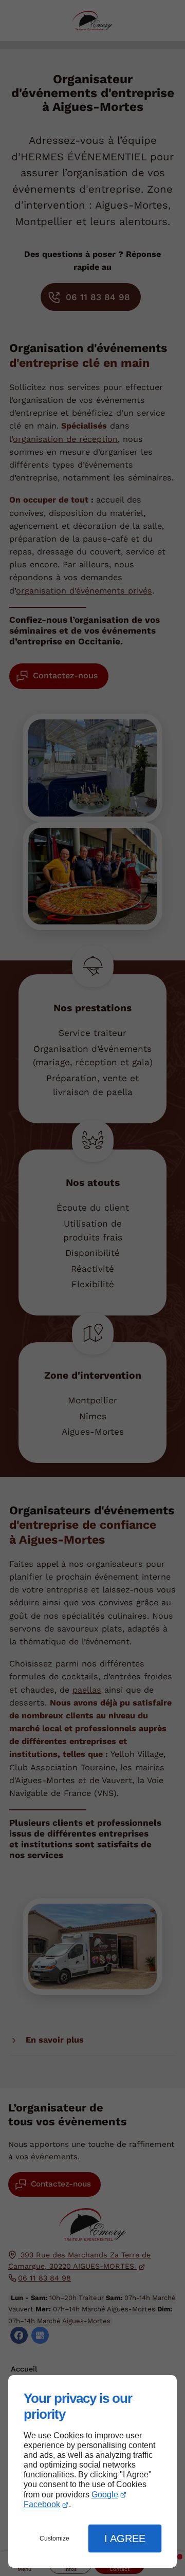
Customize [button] (54, 2538)
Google (105, 2495)
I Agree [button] (125, 2538)
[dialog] (92, 2471)
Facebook (42, 2504)
